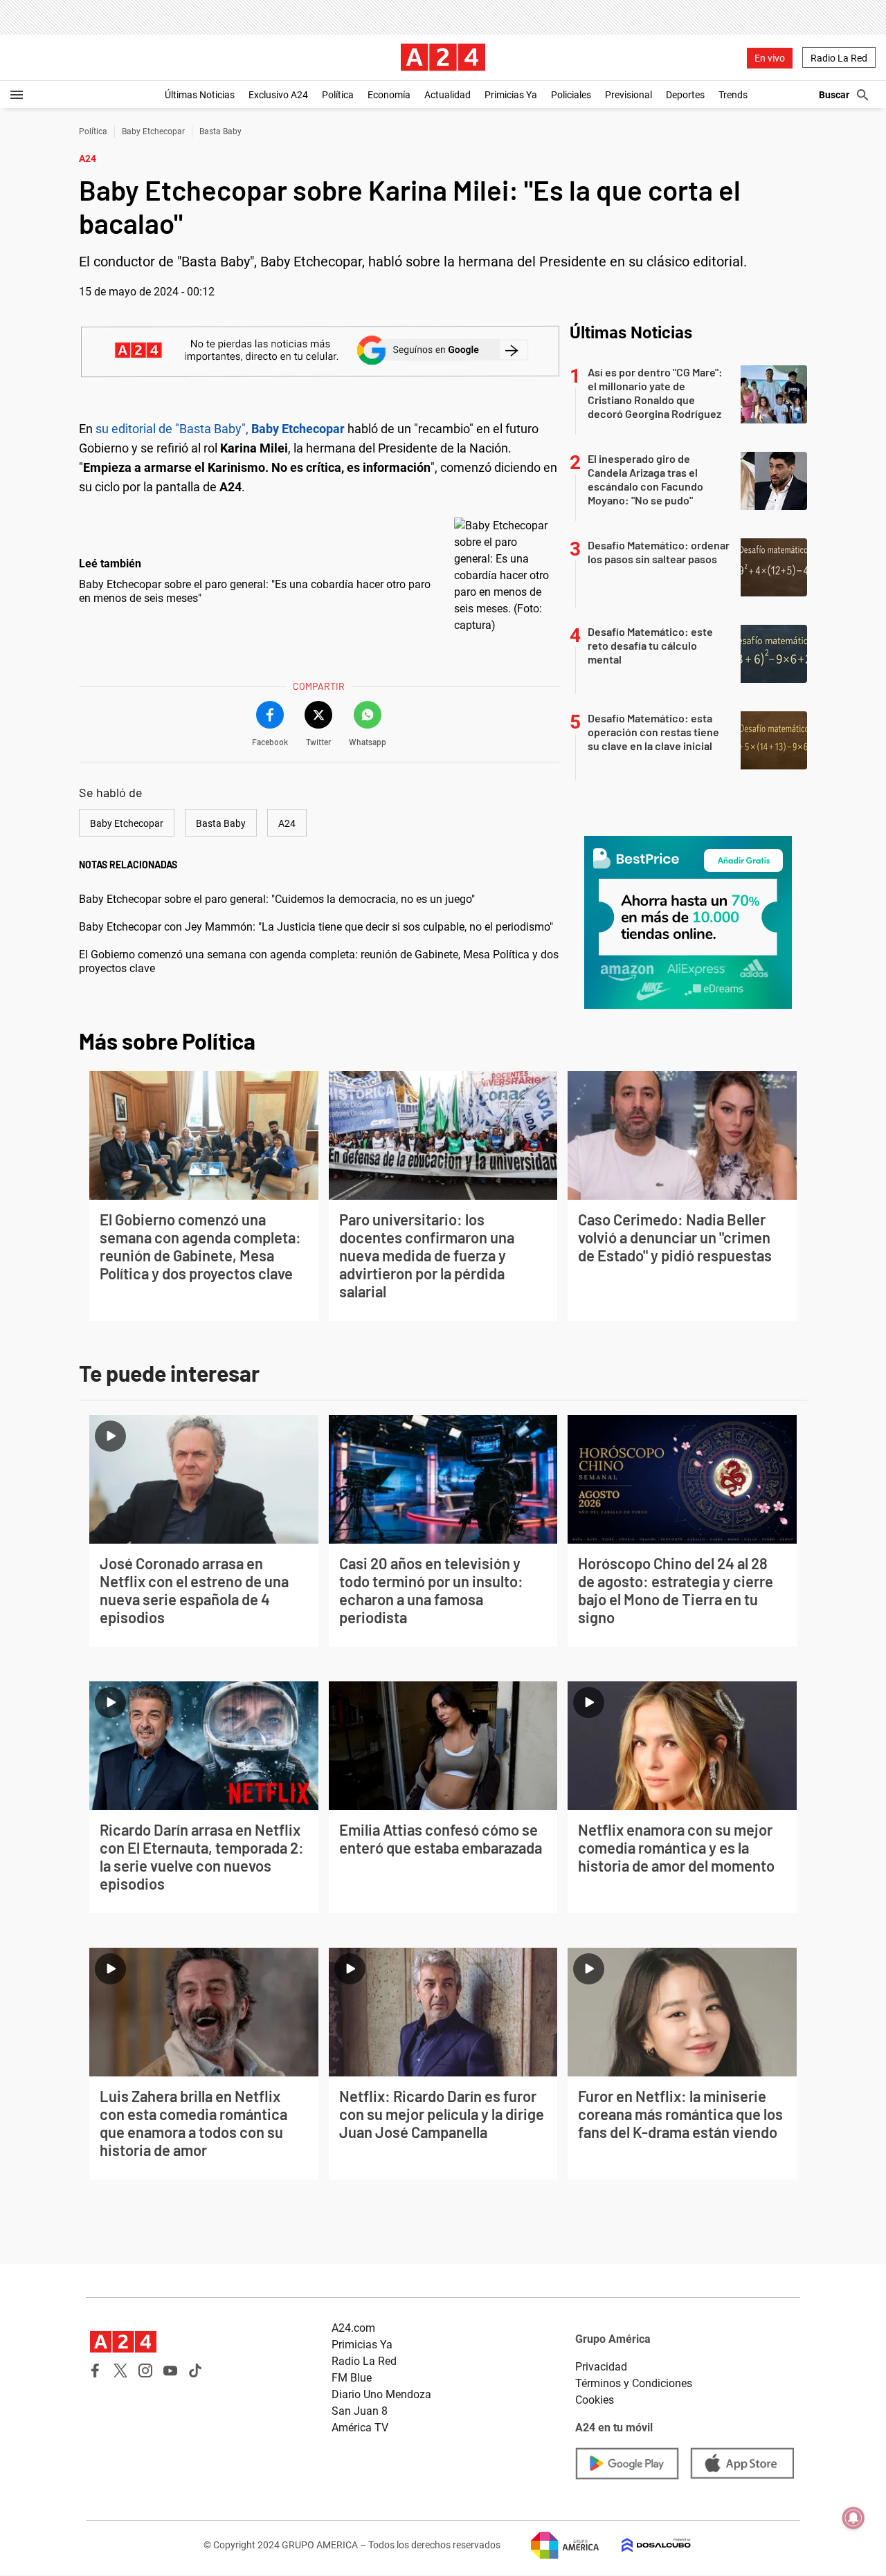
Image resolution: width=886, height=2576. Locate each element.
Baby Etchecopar (153, 131)
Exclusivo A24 (278, 95)
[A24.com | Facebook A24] (96, 2371)
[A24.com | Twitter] (120, 2371)
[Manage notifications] (853, 2518)
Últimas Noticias (200, 95)
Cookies (595, 2400)
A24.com (353, 2328)
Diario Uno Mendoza (381, 2394)
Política (338, 95)
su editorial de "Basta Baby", (220, 429)
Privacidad (601, 2367)
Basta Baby (220, 131)
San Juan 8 (360, 2411)
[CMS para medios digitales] (645, 2545)
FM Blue (352, 2378)
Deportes (685, 95)
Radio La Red (839, 58)
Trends (733, 95)
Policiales (571, 95)
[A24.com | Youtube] (170, 2371)
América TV (360, 2428)
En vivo (770, 58)
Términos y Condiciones (634, 2383)
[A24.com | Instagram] (145, 2371)
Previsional (629, 95)
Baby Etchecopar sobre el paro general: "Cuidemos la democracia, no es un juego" (277, 899)
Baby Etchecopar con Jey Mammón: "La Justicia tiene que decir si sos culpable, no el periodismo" (316, 927)
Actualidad (447, 95)
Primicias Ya (511, 95)
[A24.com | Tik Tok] (195, 2371)
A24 (287, 823)
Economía (389, 95)
